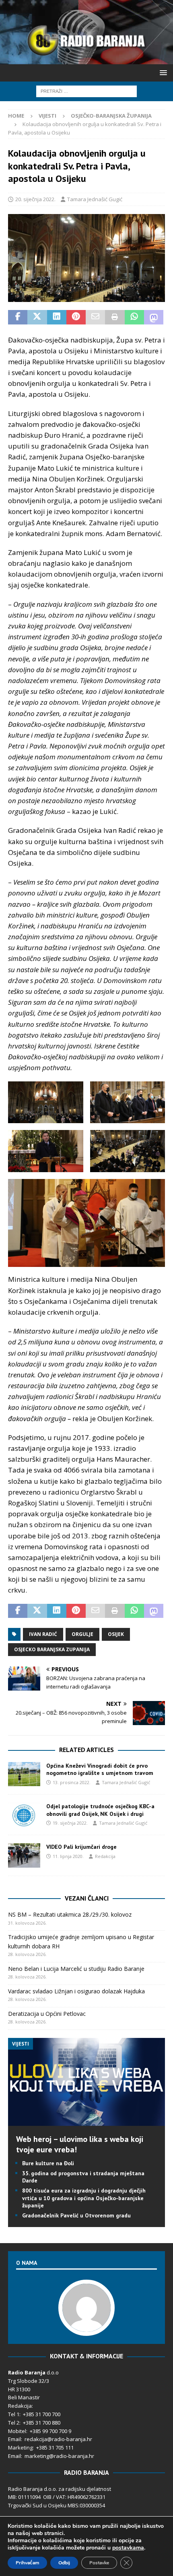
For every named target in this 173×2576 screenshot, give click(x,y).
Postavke (99, 2563)
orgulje (82, 1634)
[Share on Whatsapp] (134, 317)
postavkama (128, 2548)
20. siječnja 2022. (35, 199)
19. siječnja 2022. (70, 1823)
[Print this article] (115, 317)
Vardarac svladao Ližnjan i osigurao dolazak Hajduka (76, 1991)
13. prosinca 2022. (72, 1782)
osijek (116, 1634)
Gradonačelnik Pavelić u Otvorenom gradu (76, 2215)
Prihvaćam (27, 2563)
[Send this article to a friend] (95, 317)
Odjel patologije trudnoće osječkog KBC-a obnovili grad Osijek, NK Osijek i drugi (100, 1810)
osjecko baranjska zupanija (52, 1649)
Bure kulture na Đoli (48, 2163)
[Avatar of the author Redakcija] (86, 2328)
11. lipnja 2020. (68, 1856)
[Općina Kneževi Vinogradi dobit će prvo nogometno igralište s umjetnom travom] (24, 1774)
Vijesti (47, 116)
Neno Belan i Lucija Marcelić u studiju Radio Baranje (76, 1969)
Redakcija (105, 1856)
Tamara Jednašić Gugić (95, 199)
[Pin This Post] (76, 317)
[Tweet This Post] (37, 317)
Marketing (20, 2448)
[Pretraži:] (86, 91)
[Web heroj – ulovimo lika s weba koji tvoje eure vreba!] (86, 2121)
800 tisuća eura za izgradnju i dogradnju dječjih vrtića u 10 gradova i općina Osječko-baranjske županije (84, 2198)
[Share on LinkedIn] (57, 317)
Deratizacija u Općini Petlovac (47, 2014)
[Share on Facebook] (18, 317)
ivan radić (43, 1634)
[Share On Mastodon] (154, 317)
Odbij (64, 2563)
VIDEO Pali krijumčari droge (81, 1847)
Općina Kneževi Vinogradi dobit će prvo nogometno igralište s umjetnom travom (100, 1769)
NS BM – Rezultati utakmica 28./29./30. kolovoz (70, 1914)
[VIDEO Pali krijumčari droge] (24, 1855)
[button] (162, 72)
